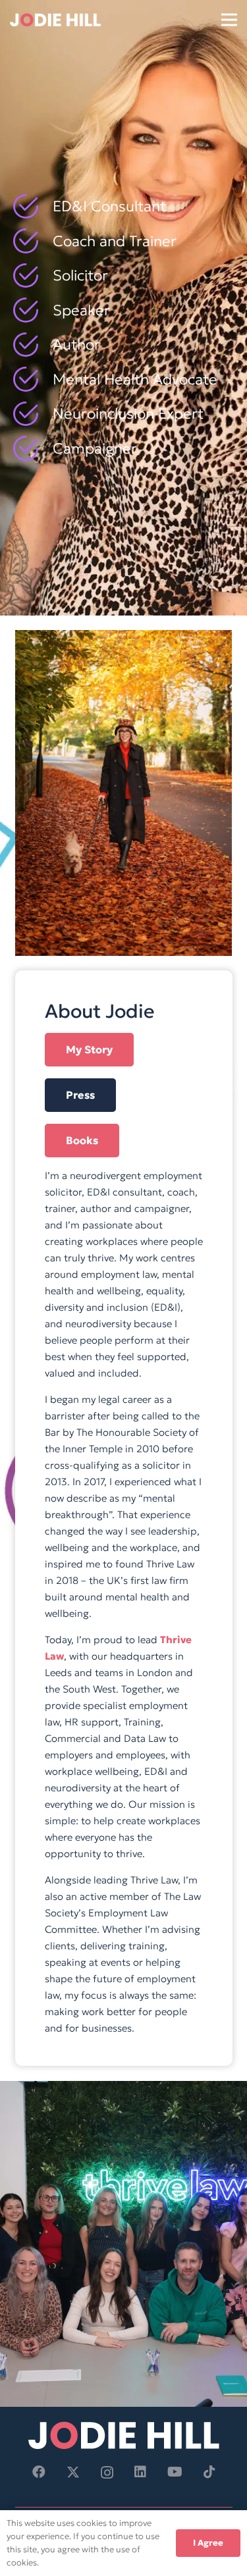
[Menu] (229, 20)
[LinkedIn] (140, 2472)
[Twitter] (73, 2472)
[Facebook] (39, 2472)
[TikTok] (209, 2472)
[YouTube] (175, 2472)
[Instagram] (107, 2473)
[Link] (55, 20)
